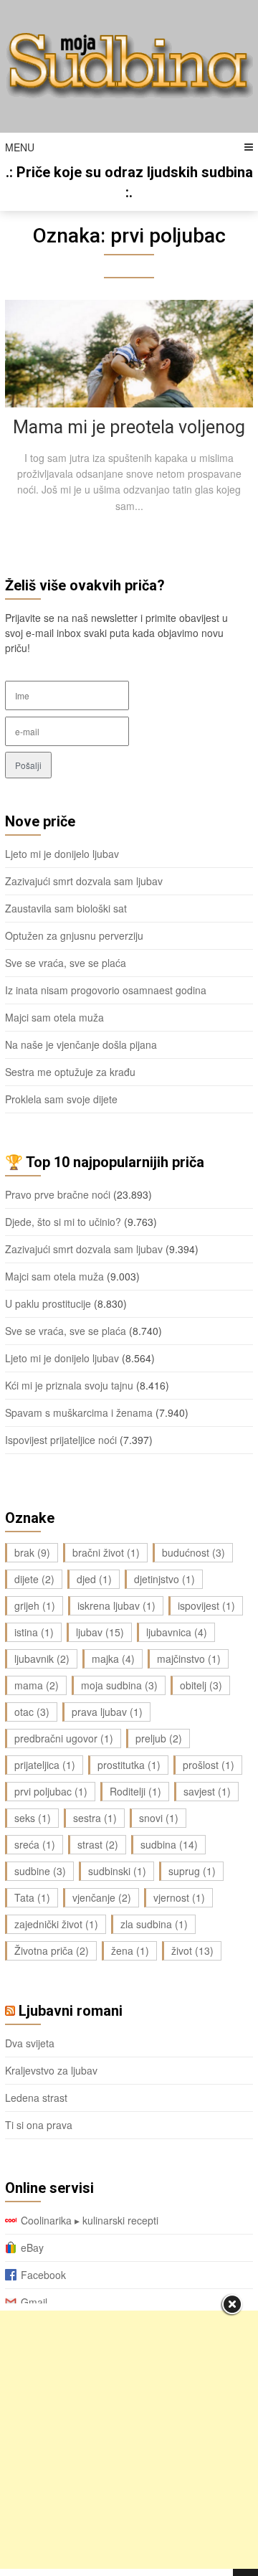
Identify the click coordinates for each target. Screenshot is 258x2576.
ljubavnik (42, 1659)
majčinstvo (189, 1659)
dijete (34, 1579)
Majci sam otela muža (54, 1017)
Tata (32, 1897)
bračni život (106, 1552)
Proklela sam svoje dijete (61, 1099)
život (192, 1950)
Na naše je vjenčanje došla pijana (81, 1044)
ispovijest (206, 1605)
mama (37, 1685)
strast (98, 1844)
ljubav (100, 1632)
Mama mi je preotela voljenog (129, 427)
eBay (32, 2247)
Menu (20, 147)
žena (130, 1950)
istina (34, 1632)
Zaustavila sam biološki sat (66, 908)
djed (94, 1579)
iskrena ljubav (116, 1605)
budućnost (193, 1552)
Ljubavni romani (71, 2011)
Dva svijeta (30, 2043)
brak (32, 1552)
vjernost (179, 1897)
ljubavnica (177, 1632)
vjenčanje (102, 1897)
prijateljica (45, 1765)
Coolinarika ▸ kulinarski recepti (90, 2220)
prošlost (209, 1765)
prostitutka (129, 1765)
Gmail (34, 2302)
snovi (159, 1818)
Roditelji (135, 1791)
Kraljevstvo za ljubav (51, 2070)
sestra (95, 1818)
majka (113, 1659)
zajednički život (56, 1924)
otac (32, 1712)
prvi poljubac (51, 1791)
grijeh (35, 1605)
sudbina (169, 1844)
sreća (35, 1844)
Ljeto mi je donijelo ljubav (62, 854)
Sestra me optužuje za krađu (70, 1072)
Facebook (43, 2275)
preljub (159, 1738)
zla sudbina (154, 1924)
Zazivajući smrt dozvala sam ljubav (84, 881)
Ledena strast (36, 2098)
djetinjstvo (164, 1579)
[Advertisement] (129, 2440)
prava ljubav (107, 1712)
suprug (192, 1871)
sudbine (40, 1871)
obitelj (201, 1685)
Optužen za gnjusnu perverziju (74, 935)
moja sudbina (119, 1685)
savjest (207, 1791)
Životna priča (52, 1950)
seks (33, 1818)
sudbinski (117, 1871)
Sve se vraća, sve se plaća (66, 963)
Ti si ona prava (39, 2125)
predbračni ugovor (64, 1738)
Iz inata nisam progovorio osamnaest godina (106, 990)
